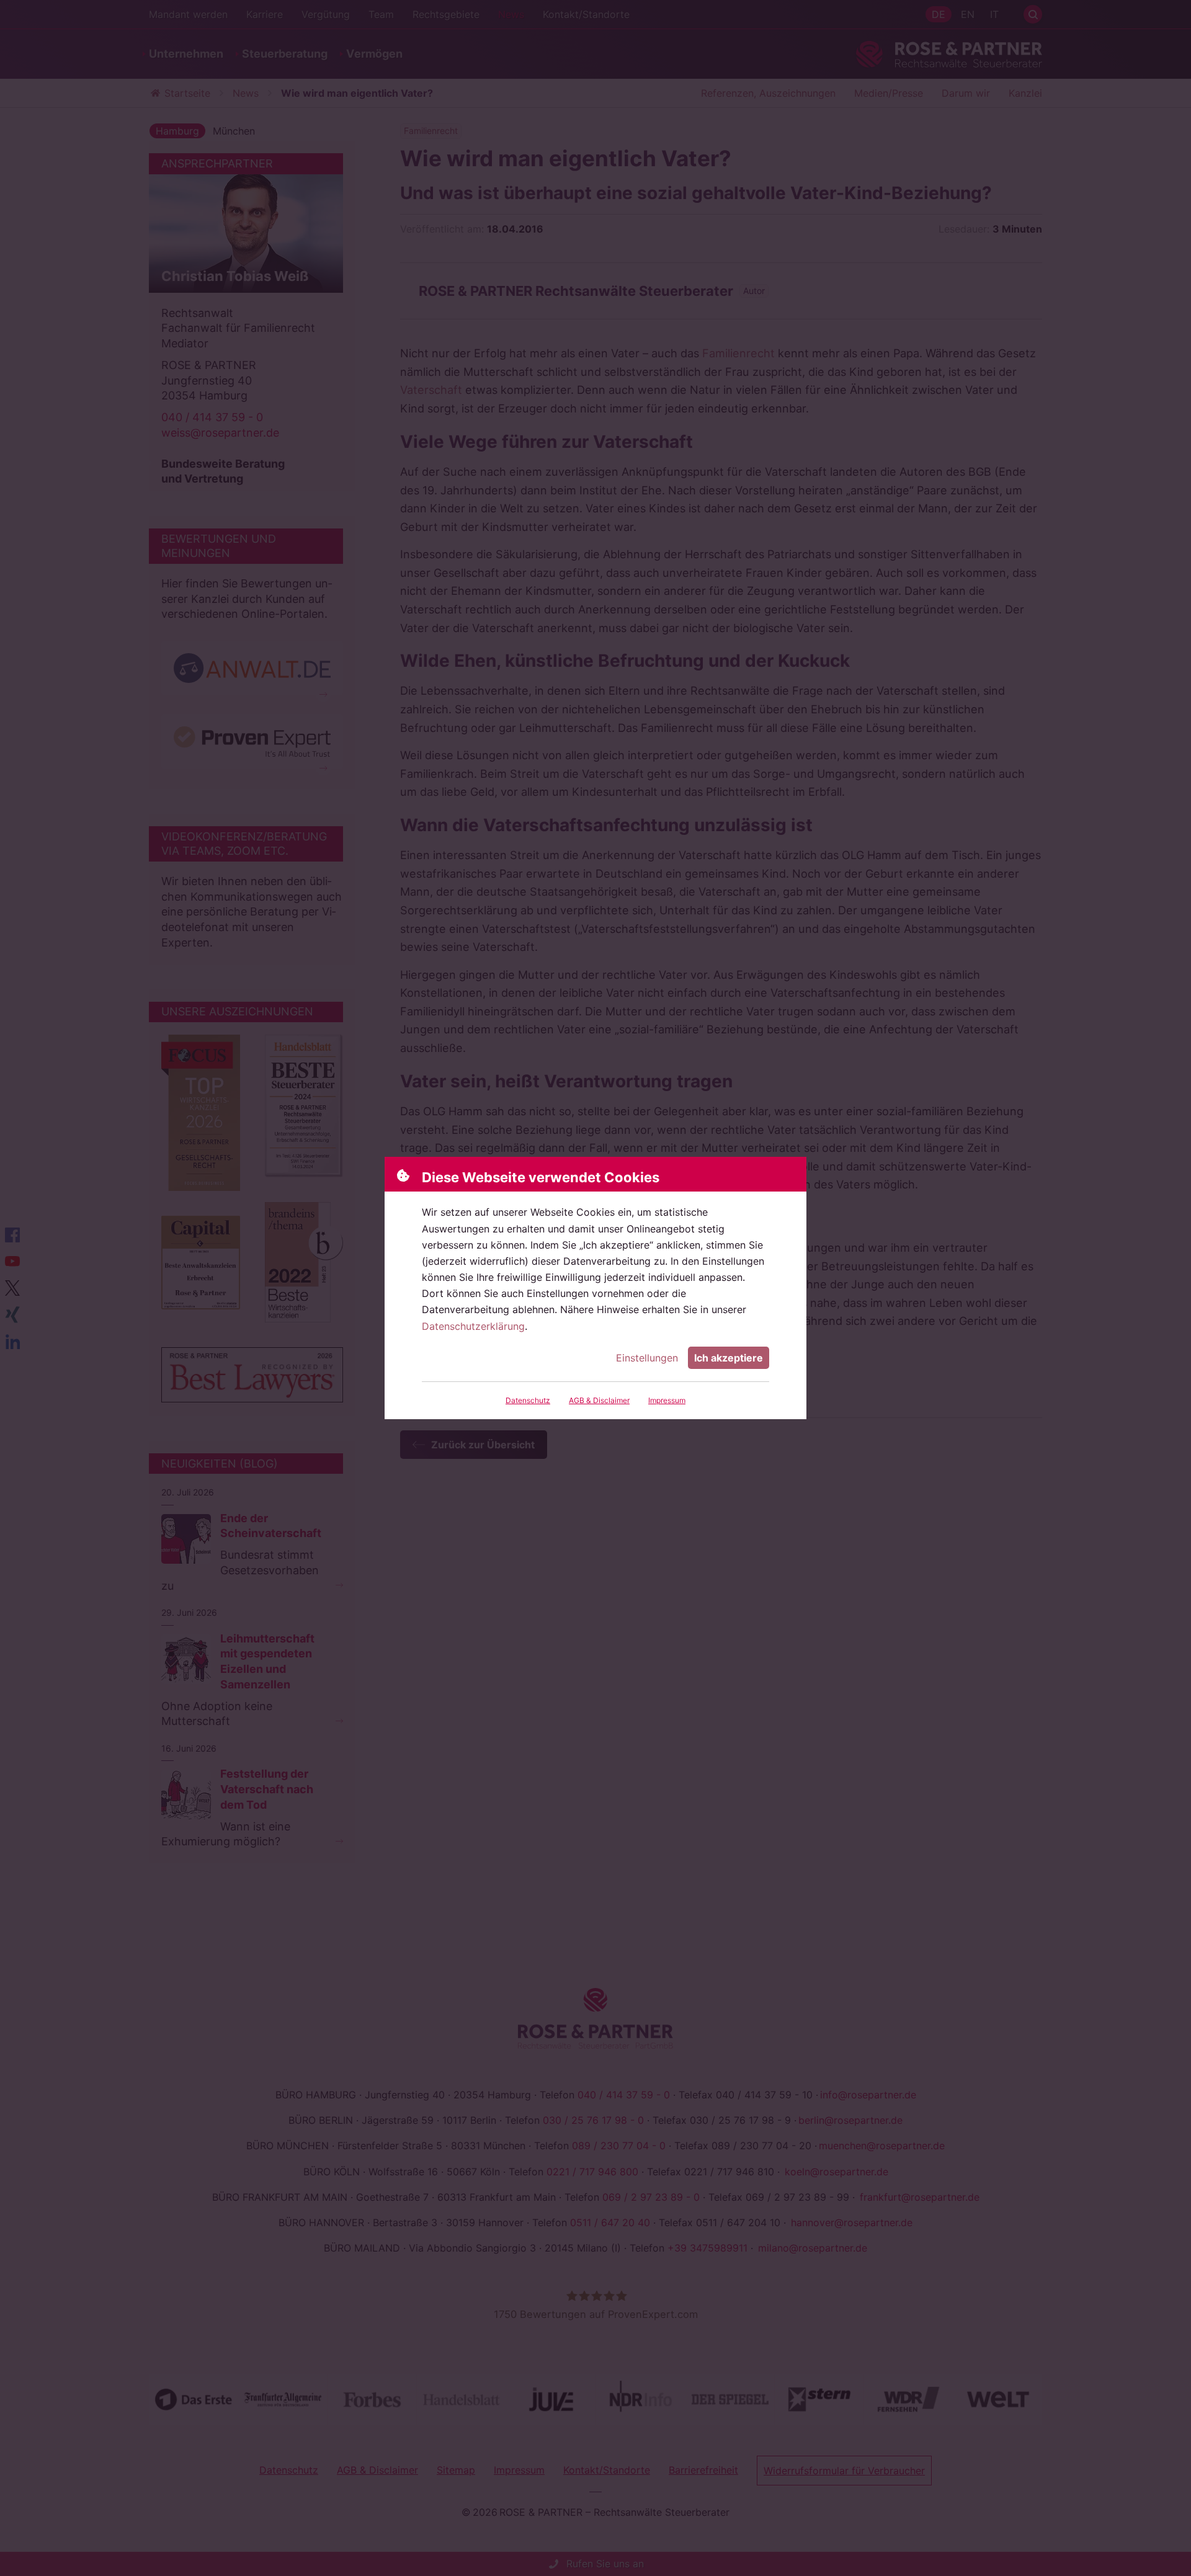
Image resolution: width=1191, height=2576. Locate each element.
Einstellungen (647, 1358)
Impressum (667, 1400)
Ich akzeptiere (729, 1358)
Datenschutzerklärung (473, 1326)
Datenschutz (528, 1400)
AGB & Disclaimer (599, 1400)
